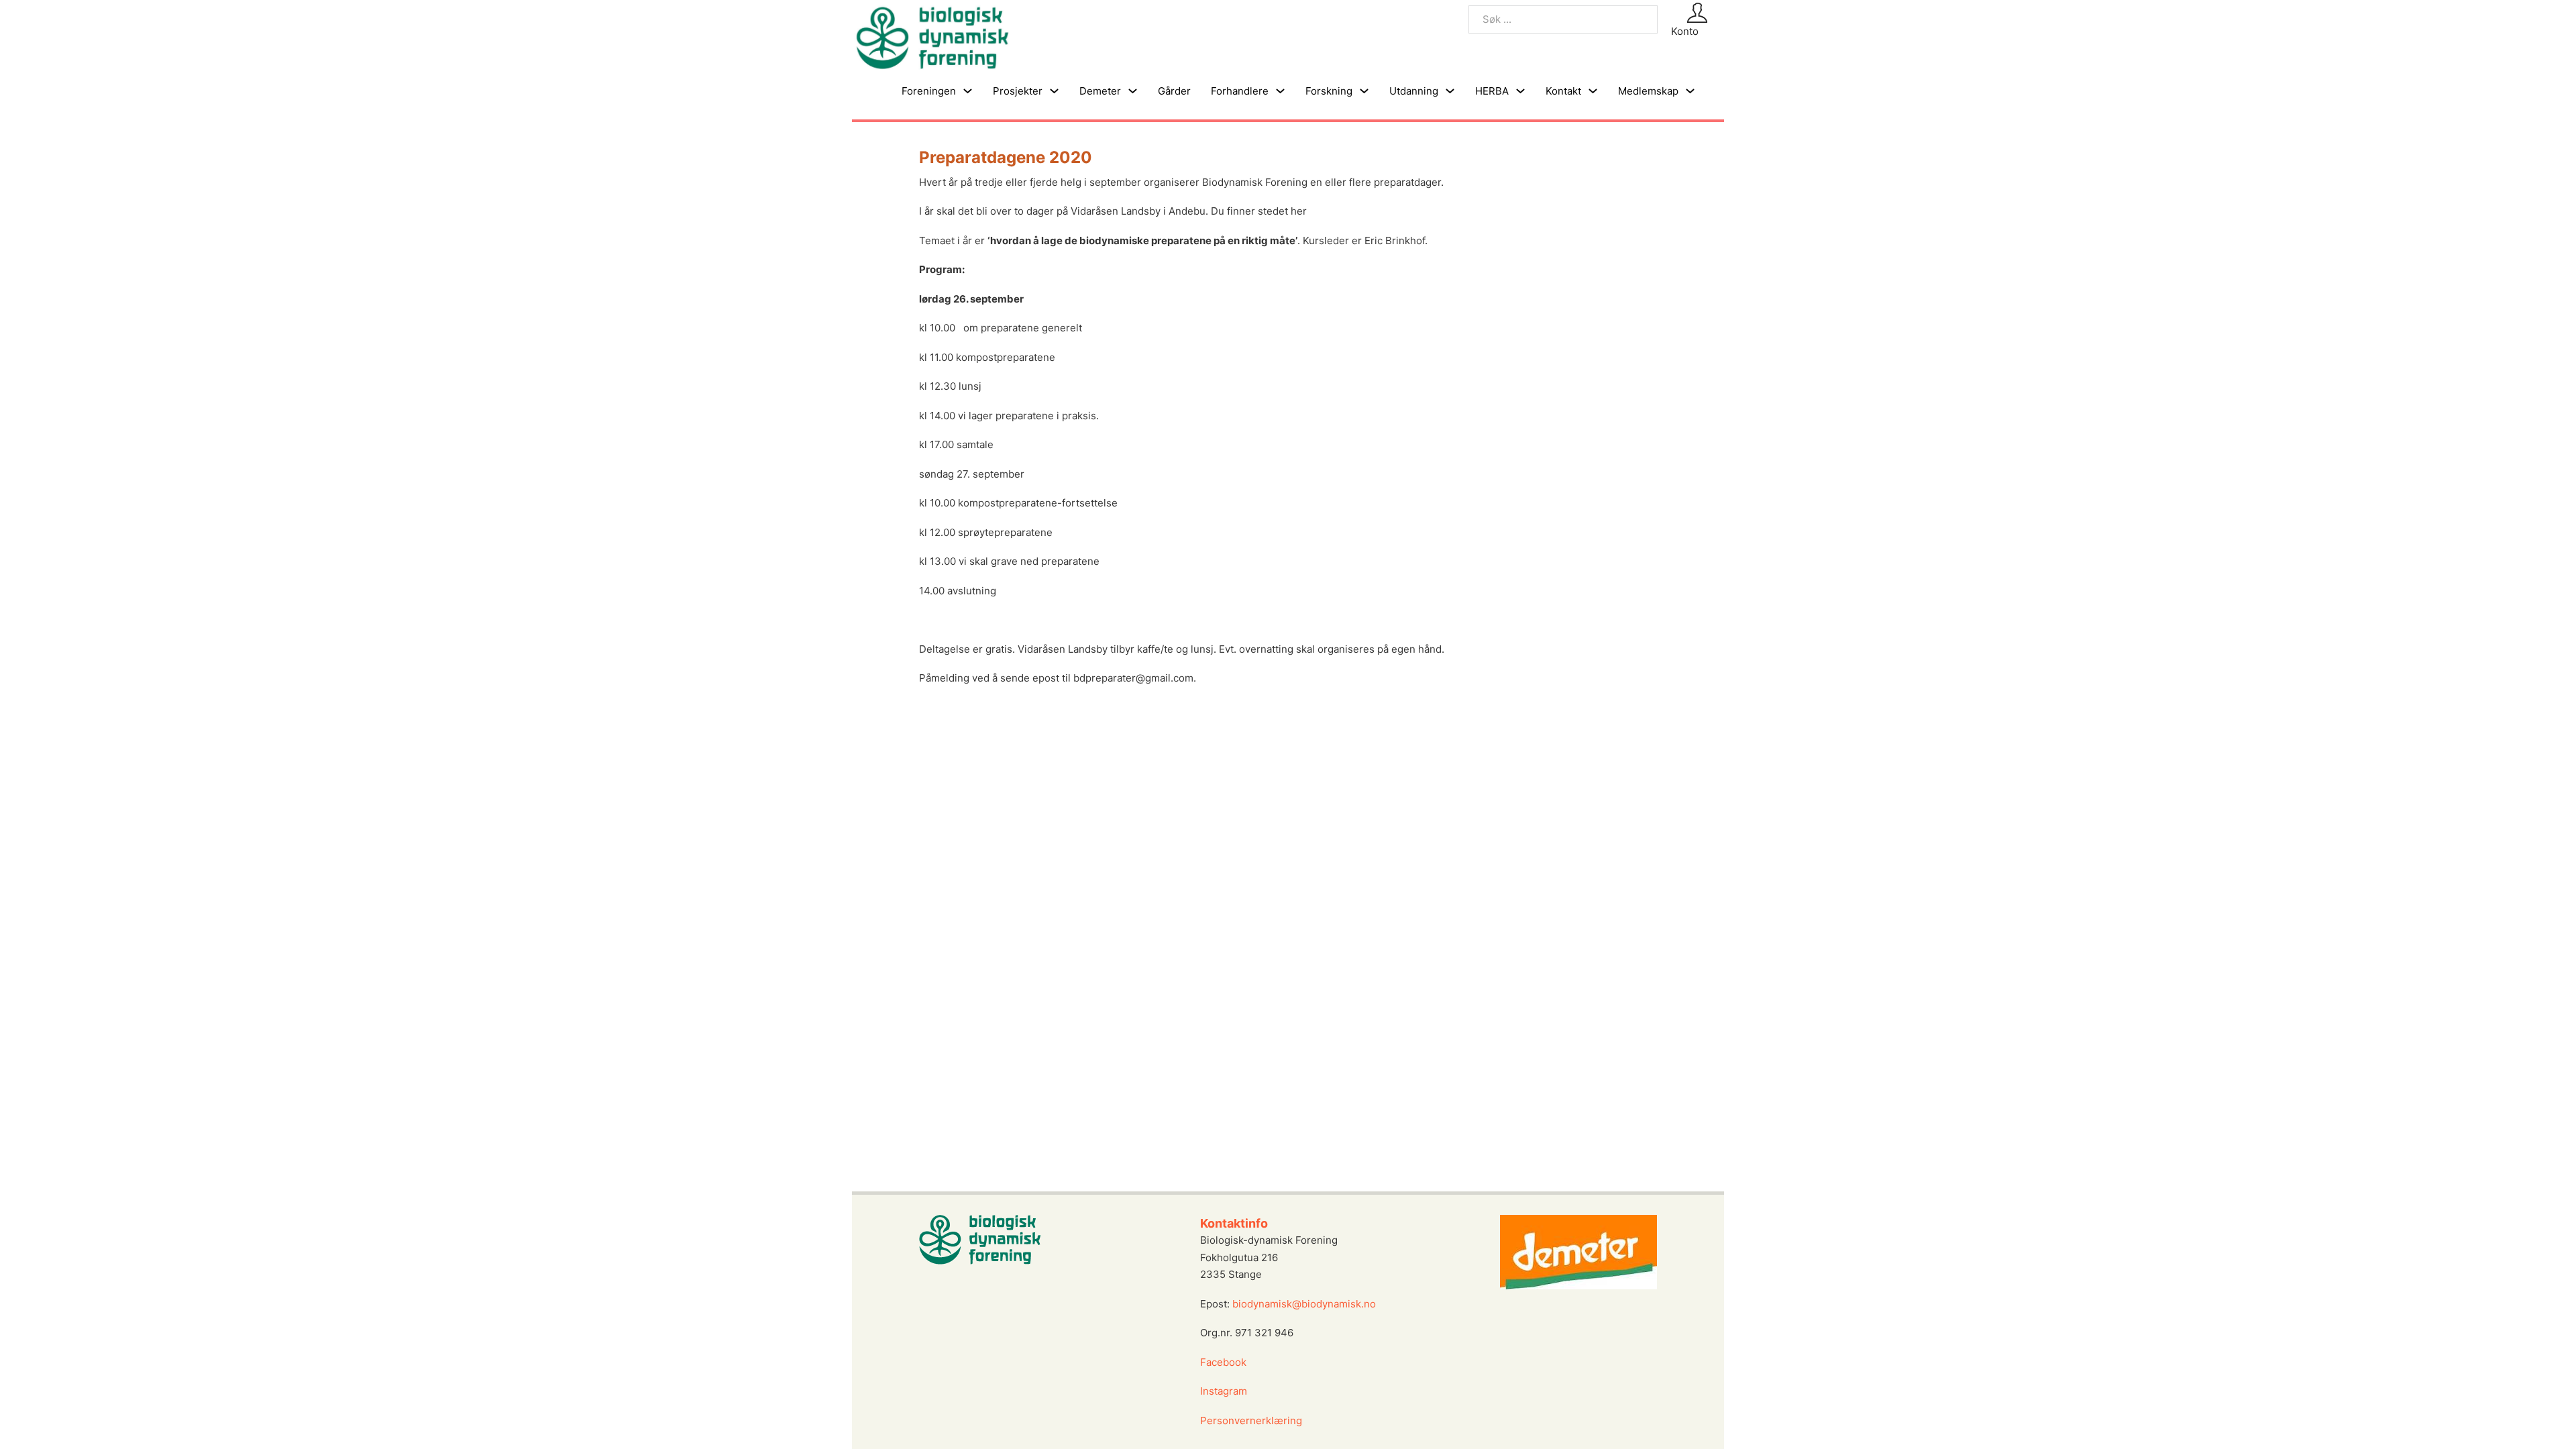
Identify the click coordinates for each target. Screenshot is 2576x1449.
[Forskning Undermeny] (1364, 91)
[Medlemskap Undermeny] (1690, 91)
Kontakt (1563, 91)
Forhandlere (1240, 91)
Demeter (1100, 91)
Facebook (1223, 1362)
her (1297, 211)
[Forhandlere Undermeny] (1280, 91)
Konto (1685, 31)
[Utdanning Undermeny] (1450, 91)
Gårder (1174, 91)
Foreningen (929, 91)
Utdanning (1414, 91)
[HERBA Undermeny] (1520, 91)
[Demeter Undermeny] (1133, 91)
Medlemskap (1648, 91)
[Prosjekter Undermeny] (1054, 91)
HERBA (1492, 91)
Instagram (1225, 1391)
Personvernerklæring (1251, 1420)
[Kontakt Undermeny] (1593, 91)
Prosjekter (1018, 91)
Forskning (1329, 91)
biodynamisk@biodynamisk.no (1304, 1304)
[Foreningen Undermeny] (968, 91)
